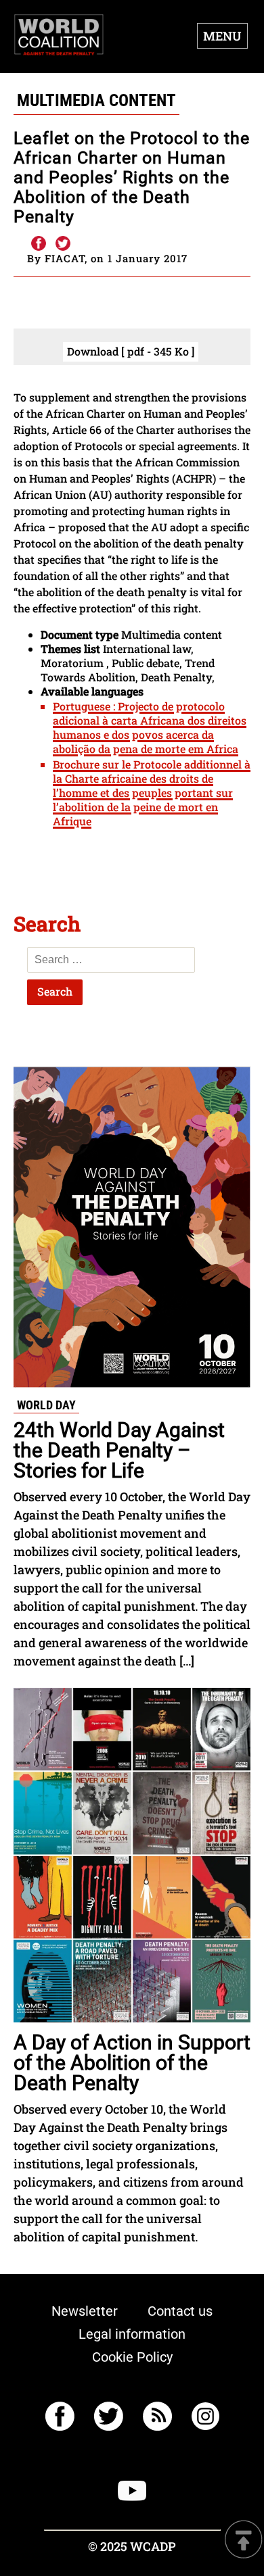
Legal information (132, 2334)
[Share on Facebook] (38, 244)
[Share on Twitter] (63, 244)
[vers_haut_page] (244, 2541)
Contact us (180, 2311)
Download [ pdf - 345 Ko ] (131, 351)
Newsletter (85, 2311)
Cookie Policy (132, 2357)
